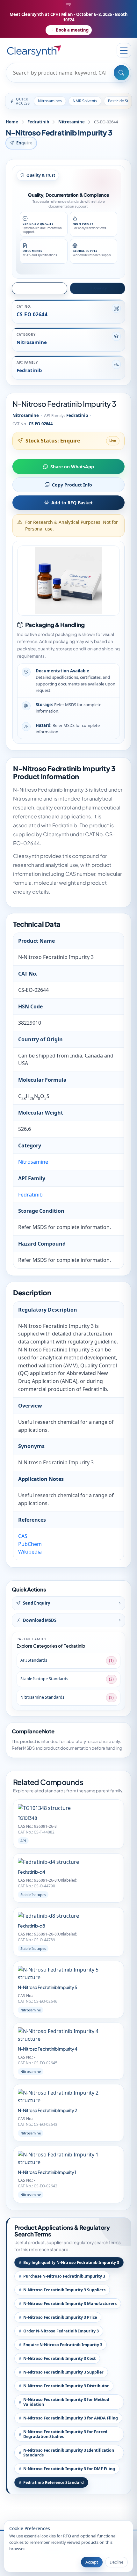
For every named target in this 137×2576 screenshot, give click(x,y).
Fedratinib (38, 122)
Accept (92, 2562)
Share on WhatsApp (72, 467)
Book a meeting (72, 30)
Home (12, 122)
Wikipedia (30, 1552)
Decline (116, 2562)
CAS (23, 1536)
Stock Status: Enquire (53, 441)
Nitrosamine (72, 122)
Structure (42, 288)
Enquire (25, 143)
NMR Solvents (85, 101)
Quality (100, 288)
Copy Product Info (72, 485)
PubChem (30, 1544)
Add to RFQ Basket (72, 503)
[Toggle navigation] (124, 50)
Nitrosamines (50, 101)
